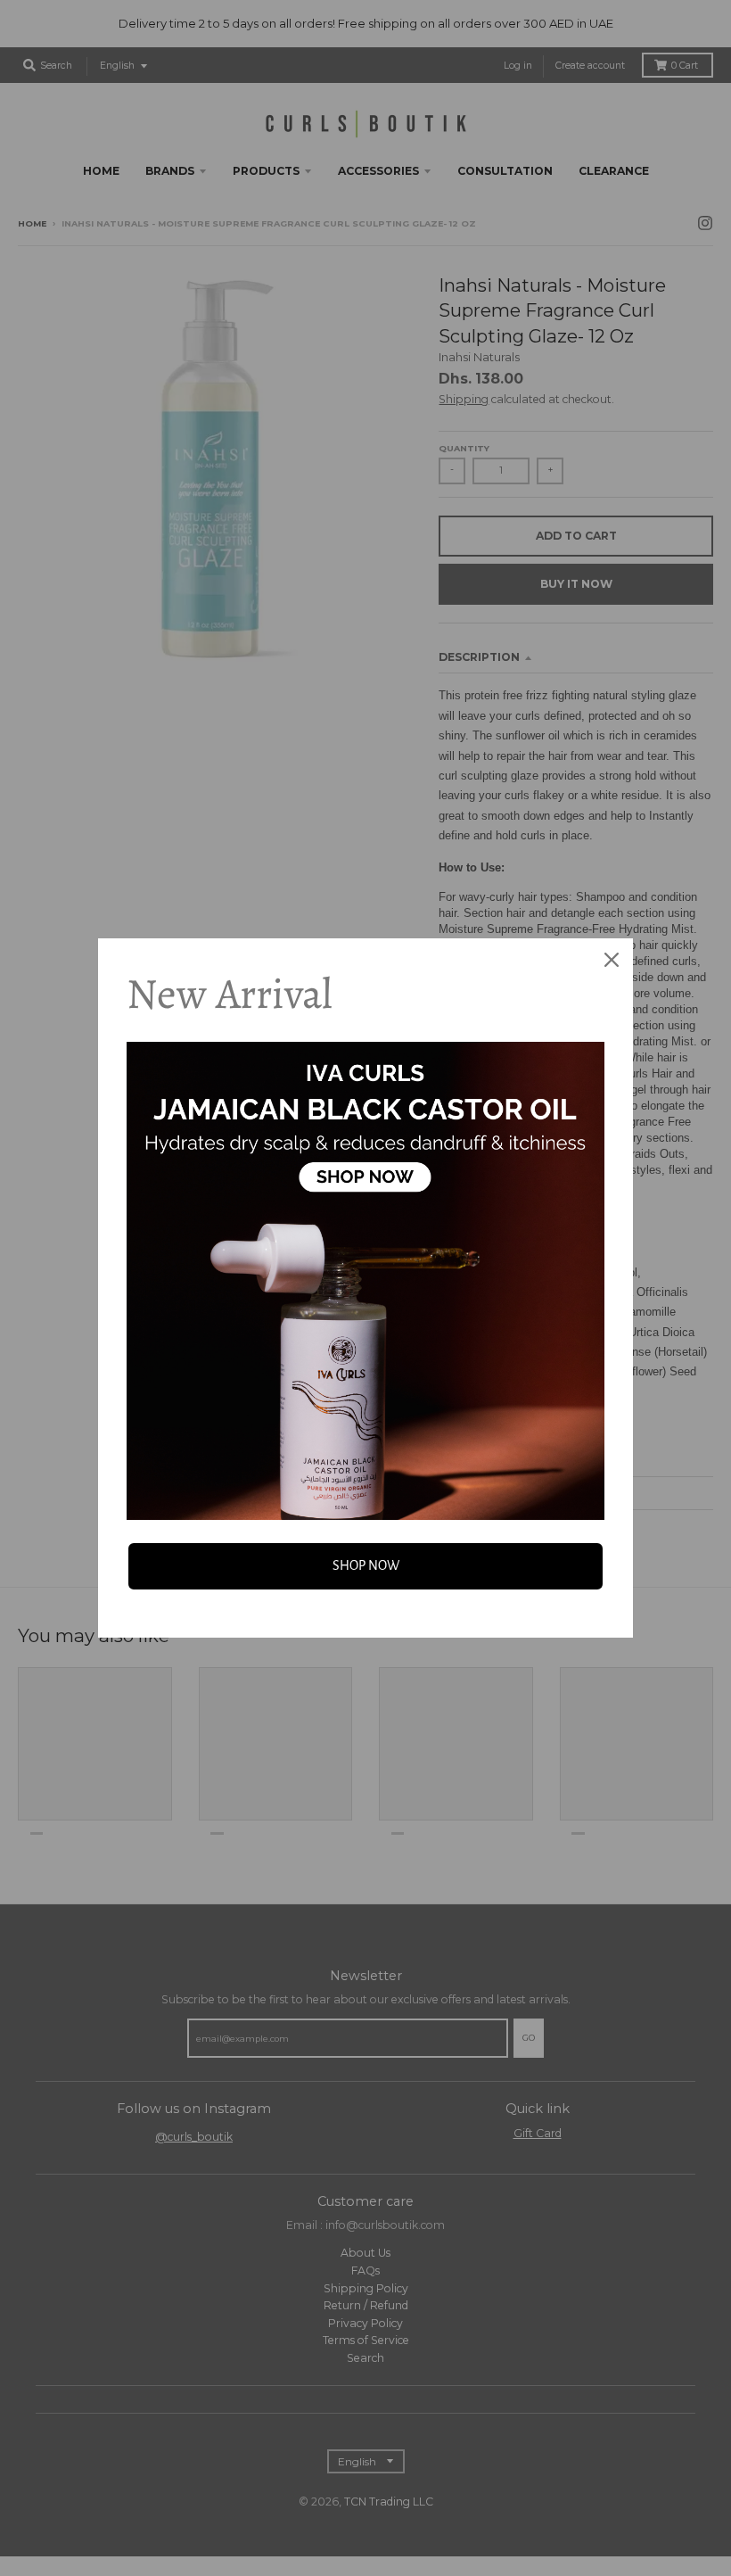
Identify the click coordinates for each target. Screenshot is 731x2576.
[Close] (612, 960)
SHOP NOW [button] (366, 1565)
